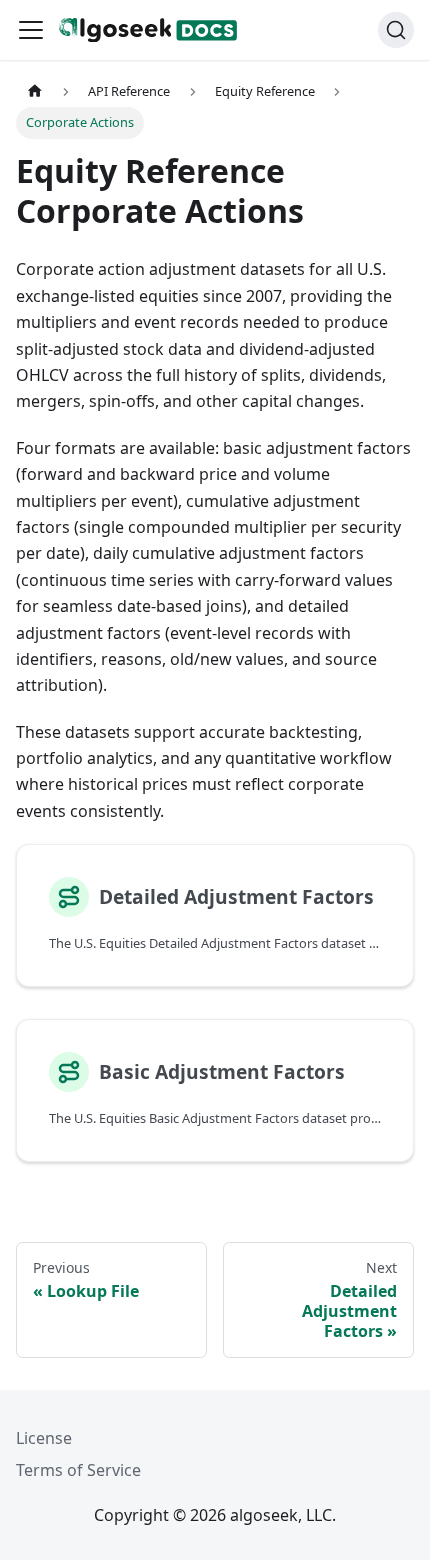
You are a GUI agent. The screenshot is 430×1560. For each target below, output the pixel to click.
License (44, 1438)
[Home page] (35, 91)
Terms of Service (78, 1470)
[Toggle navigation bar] (31, 30)
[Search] (396, 30)
